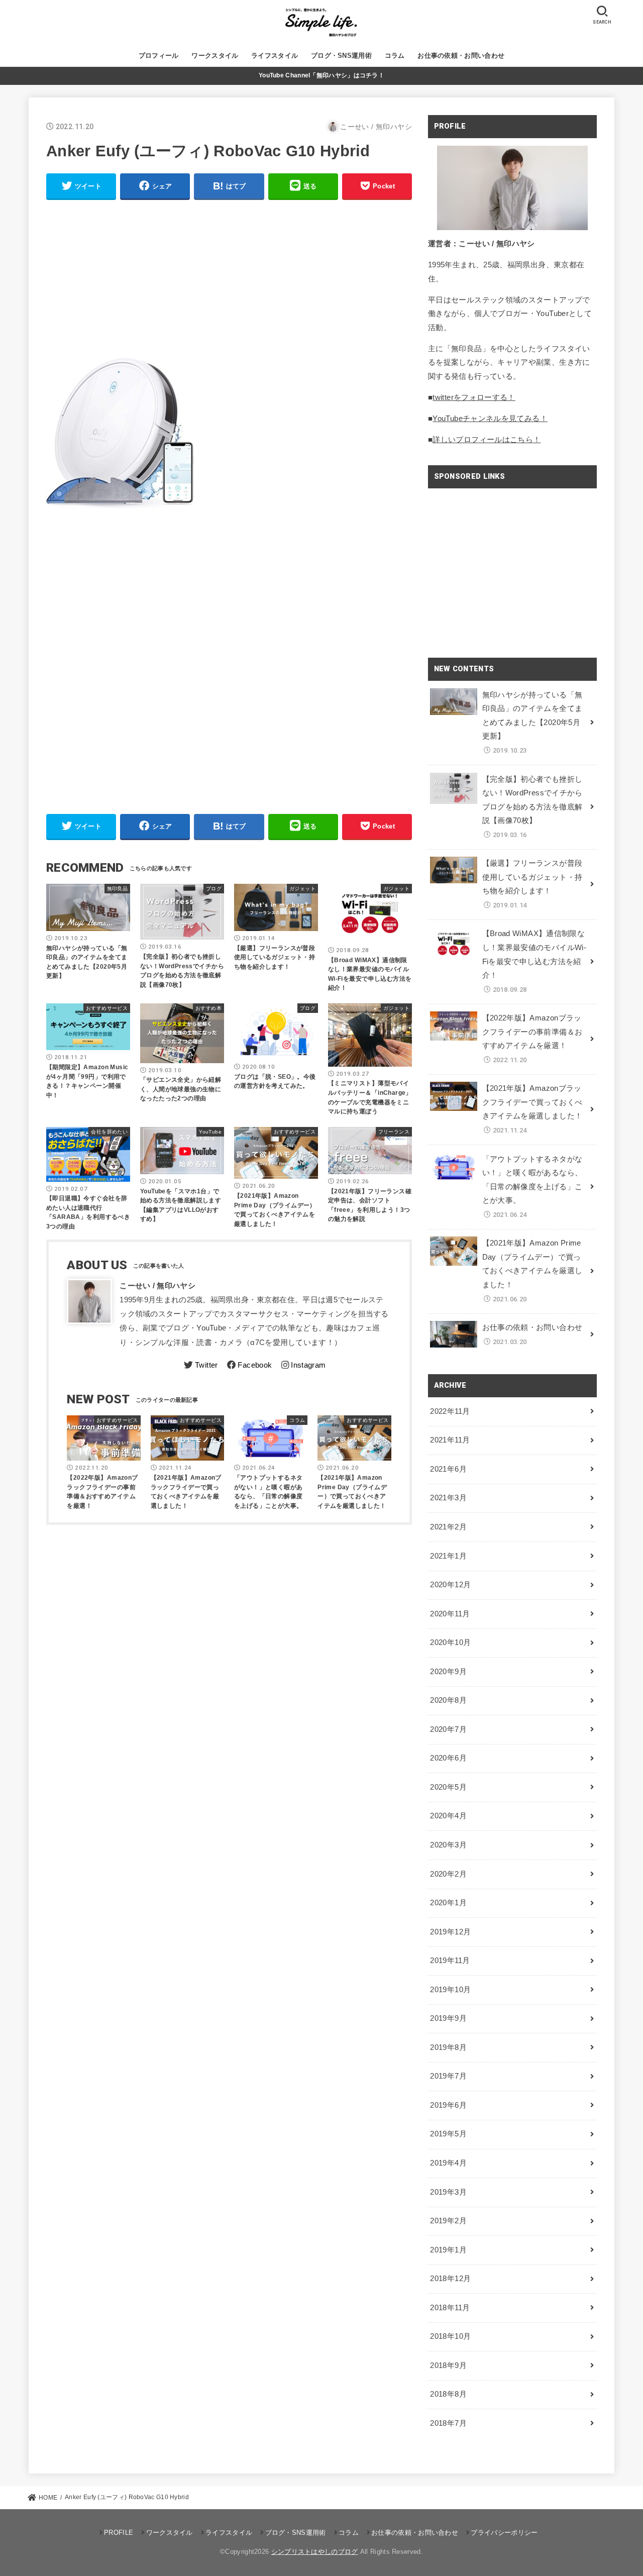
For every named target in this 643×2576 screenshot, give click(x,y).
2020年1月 (448, 1903)
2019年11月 (450, 1961)
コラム (395, 56)
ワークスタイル (215, 56)
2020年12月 (450, 1585)
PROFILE (119, 2533)
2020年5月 (448, 1787)
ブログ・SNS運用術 (341, 56)
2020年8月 (448, 1700)
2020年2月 (448, 1874)
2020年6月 (448, 1758)
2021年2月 (448, 1527)
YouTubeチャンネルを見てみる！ (490, 419)
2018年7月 (448, 2423)
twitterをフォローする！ (474, 397)
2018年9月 (448, 2365)
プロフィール (159, 56)
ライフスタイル (275, 56)
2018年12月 (450, 2279)
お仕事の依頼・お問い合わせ (461, 56)
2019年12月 (450, 1932)
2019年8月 (448, 2047)
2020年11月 (450, 1614)
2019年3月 (448, 2192)
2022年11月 (450, 1411)
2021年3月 (448, 1498)
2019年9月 (448, 2018)
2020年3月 (448, 1845)
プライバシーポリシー (504, 2533)
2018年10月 (450, 2336)
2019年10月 (450, 1990)
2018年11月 (450, 2308)
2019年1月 (448, 2250)
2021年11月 (450, 1440)
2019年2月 (448, 2221)
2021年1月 (448, 1556)
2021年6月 (448, 1469)
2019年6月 (448, 2105)
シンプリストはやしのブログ (315, 2552)
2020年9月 (448, 1672)
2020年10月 (450, 1642)
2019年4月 (448, 2163)
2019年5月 (448, 2134)
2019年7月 (448, 2076)
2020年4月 (448, 1816)
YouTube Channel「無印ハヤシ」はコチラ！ (321, 75)
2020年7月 (448, 1729)
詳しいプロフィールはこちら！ (487, 440)
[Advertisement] (229, 279)
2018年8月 (448, 2394)
